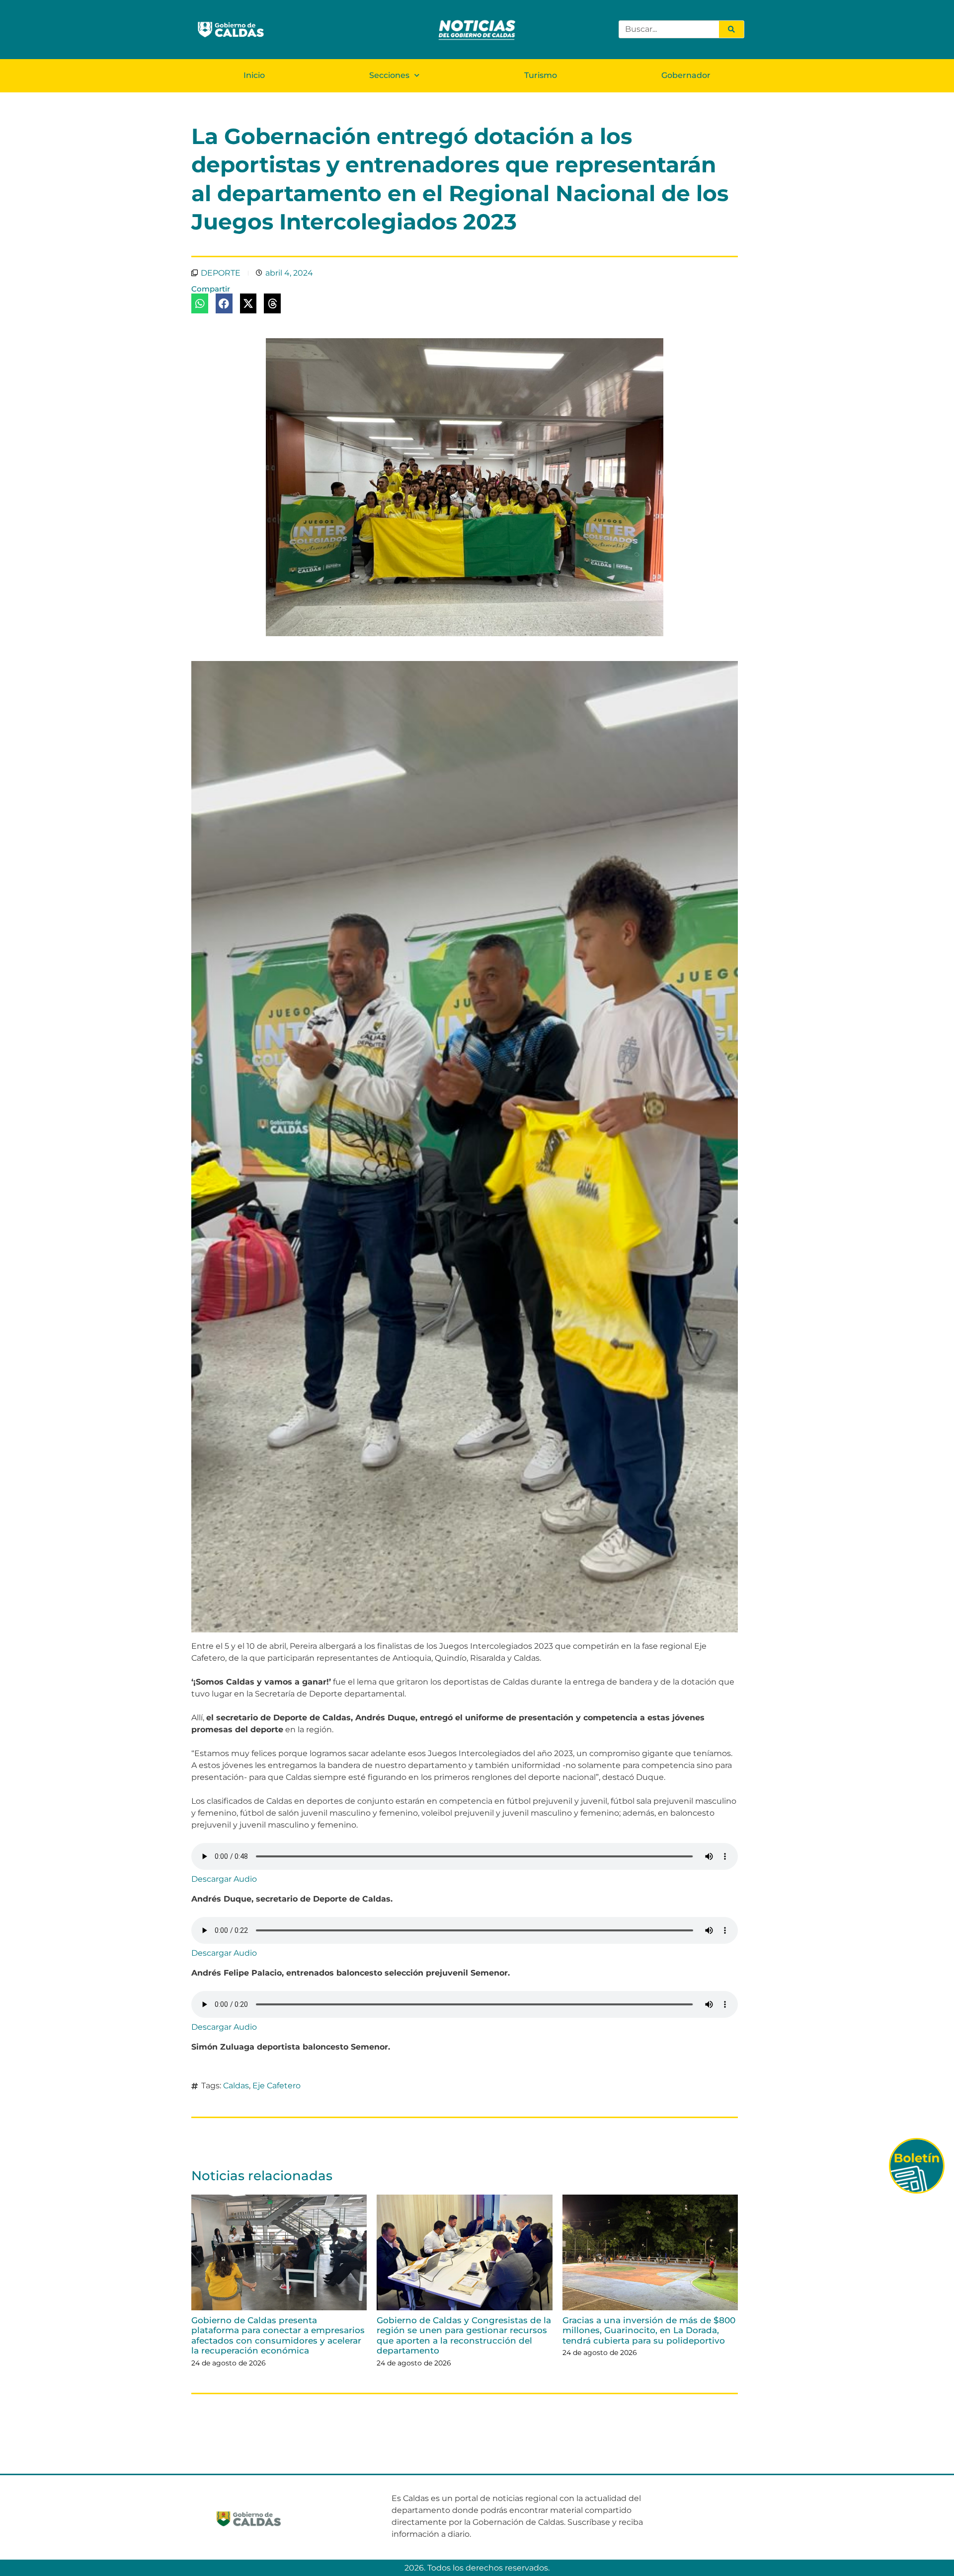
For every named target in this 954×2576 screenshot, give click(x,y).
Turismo (541, 75)
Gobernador (686, 75)
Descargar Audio (224, 1879)
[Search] (731, 29)
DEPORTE (221, 273)
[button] (200, 303)
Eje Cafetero (277, 2086)
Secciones (389, 75)
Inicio (254, 75)
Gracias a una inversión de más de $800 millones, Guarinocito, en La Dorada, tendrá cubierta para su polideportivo (649, 2330)
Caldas (236, 2086)
